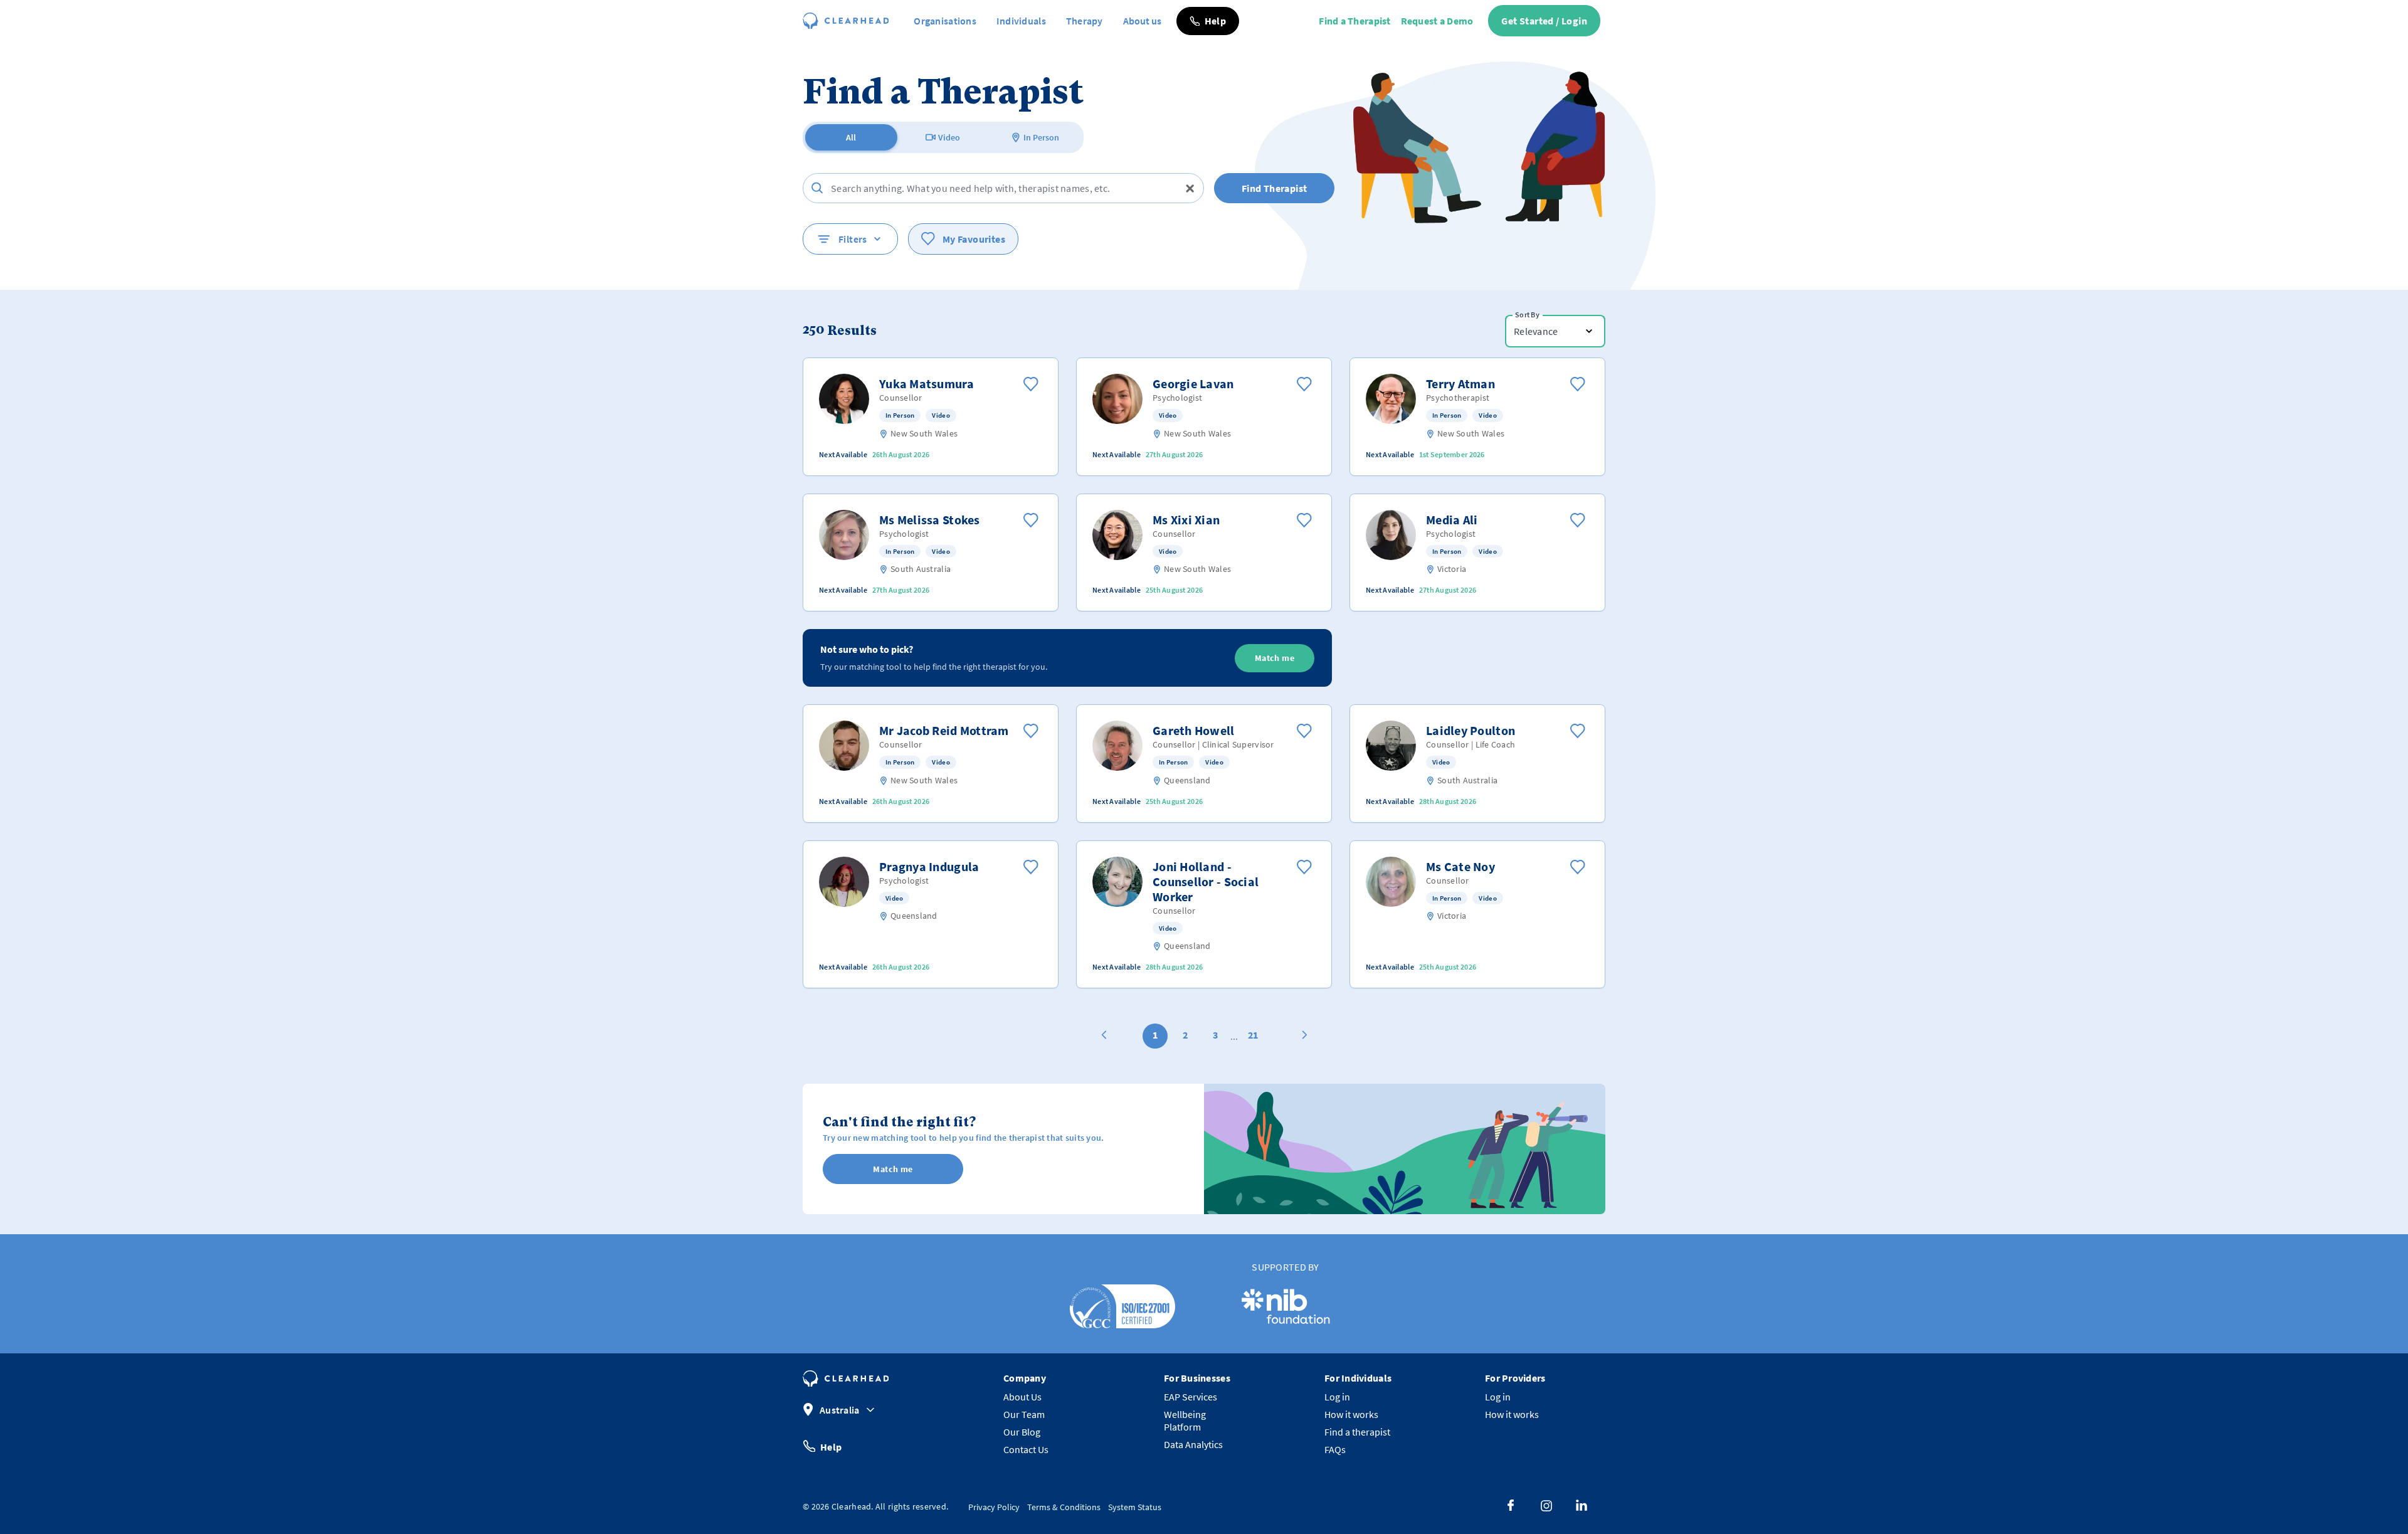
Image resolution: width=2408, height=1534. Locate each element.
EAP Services (1191, 1397)
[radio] (851, 137)
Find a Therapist (1354, 21)
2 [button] (1185, 1035)
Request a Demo (1437, 21)
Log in (1337, 1397)
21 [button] (1253, 1035)
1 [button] (1155, 1035)
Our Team (1024, 1414)
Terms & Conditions (1064, 1507)
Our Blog (1022, 1432)
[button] (1208, 21)
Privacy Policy (994, 1507)
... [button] (1234, 1036)
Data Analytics (1193, 1444)
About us (1142, 21)
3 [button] (1215, 1035)
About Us (1022, 1397)
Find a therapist (1357, 1432)
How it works (1351, 1414)
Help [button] (831, 1446)
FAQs (1335, 1449)
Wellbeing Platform (1185, 1420)
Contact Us (1026, 1449)
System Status (1135, 1507)
